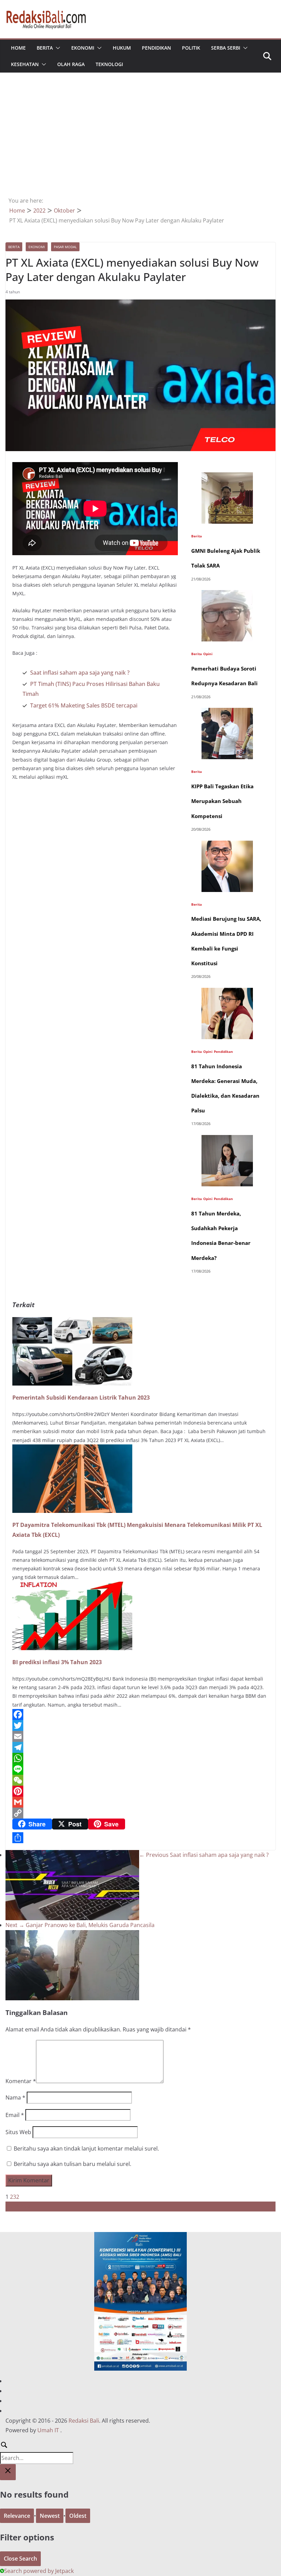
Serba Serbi (226, 48)
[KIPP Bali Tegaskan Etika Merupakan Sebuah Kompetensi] (227, 713)
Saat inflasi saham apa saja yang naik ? (80, 673)
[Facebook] (140, 1714)
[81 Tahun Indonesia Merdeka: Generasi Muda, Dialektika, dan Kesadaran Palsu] (227, 993)
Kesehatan (25, 64)
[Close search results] (8, 2472)
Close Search (20, 2559)
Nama (15, 2097)
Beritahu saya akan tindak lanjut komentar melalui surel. (86, 2148)
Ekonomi (83, 48)
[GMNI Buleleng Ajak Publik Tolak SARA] (227, 477)
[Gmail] (140, 1802)
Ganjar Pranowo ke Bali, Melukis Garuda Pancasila (80, 1925)
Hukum (122, 48)
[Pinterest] (140, 1791)
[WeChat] (140, 1780)
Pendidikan (156, 48)
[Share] (140, 1838)
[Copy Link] (140, 1813)
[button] (57, 48)
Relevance (17, 2516)
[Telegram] (140, 1747)
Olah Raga (71, 64)
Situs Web (18, 2132)
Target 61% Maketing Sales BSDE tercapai (84, 705)
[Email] (140, 1736)
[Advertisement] (141, 144)
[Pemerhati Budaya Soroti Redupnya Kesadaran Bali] (227, 595)
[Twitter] (140, 1725)
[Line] (140, 1769)
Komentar (21, 2081)
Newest (50, 2516)
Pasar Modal (65, 247)
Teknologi (109, 64)
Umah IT (48, 2430)
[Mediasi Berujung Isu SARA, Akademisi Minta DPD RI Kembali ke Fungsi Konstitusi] (227, 845)
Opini (208, 654)
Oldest (78, 2516)
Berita (45, 48)
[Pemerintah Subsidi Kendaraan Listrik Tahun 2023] (72, 1322)
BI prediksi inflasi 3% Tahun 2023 (57, 1662)
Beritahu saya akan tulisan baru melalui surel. (72, 2164)
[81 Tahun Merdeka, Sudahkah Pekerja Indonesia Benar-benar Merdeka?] (227, 1140)
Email (15, 2115)
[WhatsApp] (140, 1758)
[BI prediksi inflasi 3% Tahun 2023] (72, 1586)
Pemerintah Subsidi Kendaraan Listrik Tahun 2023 (81, 1398)
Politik (191, 48)
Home (18, 48)
